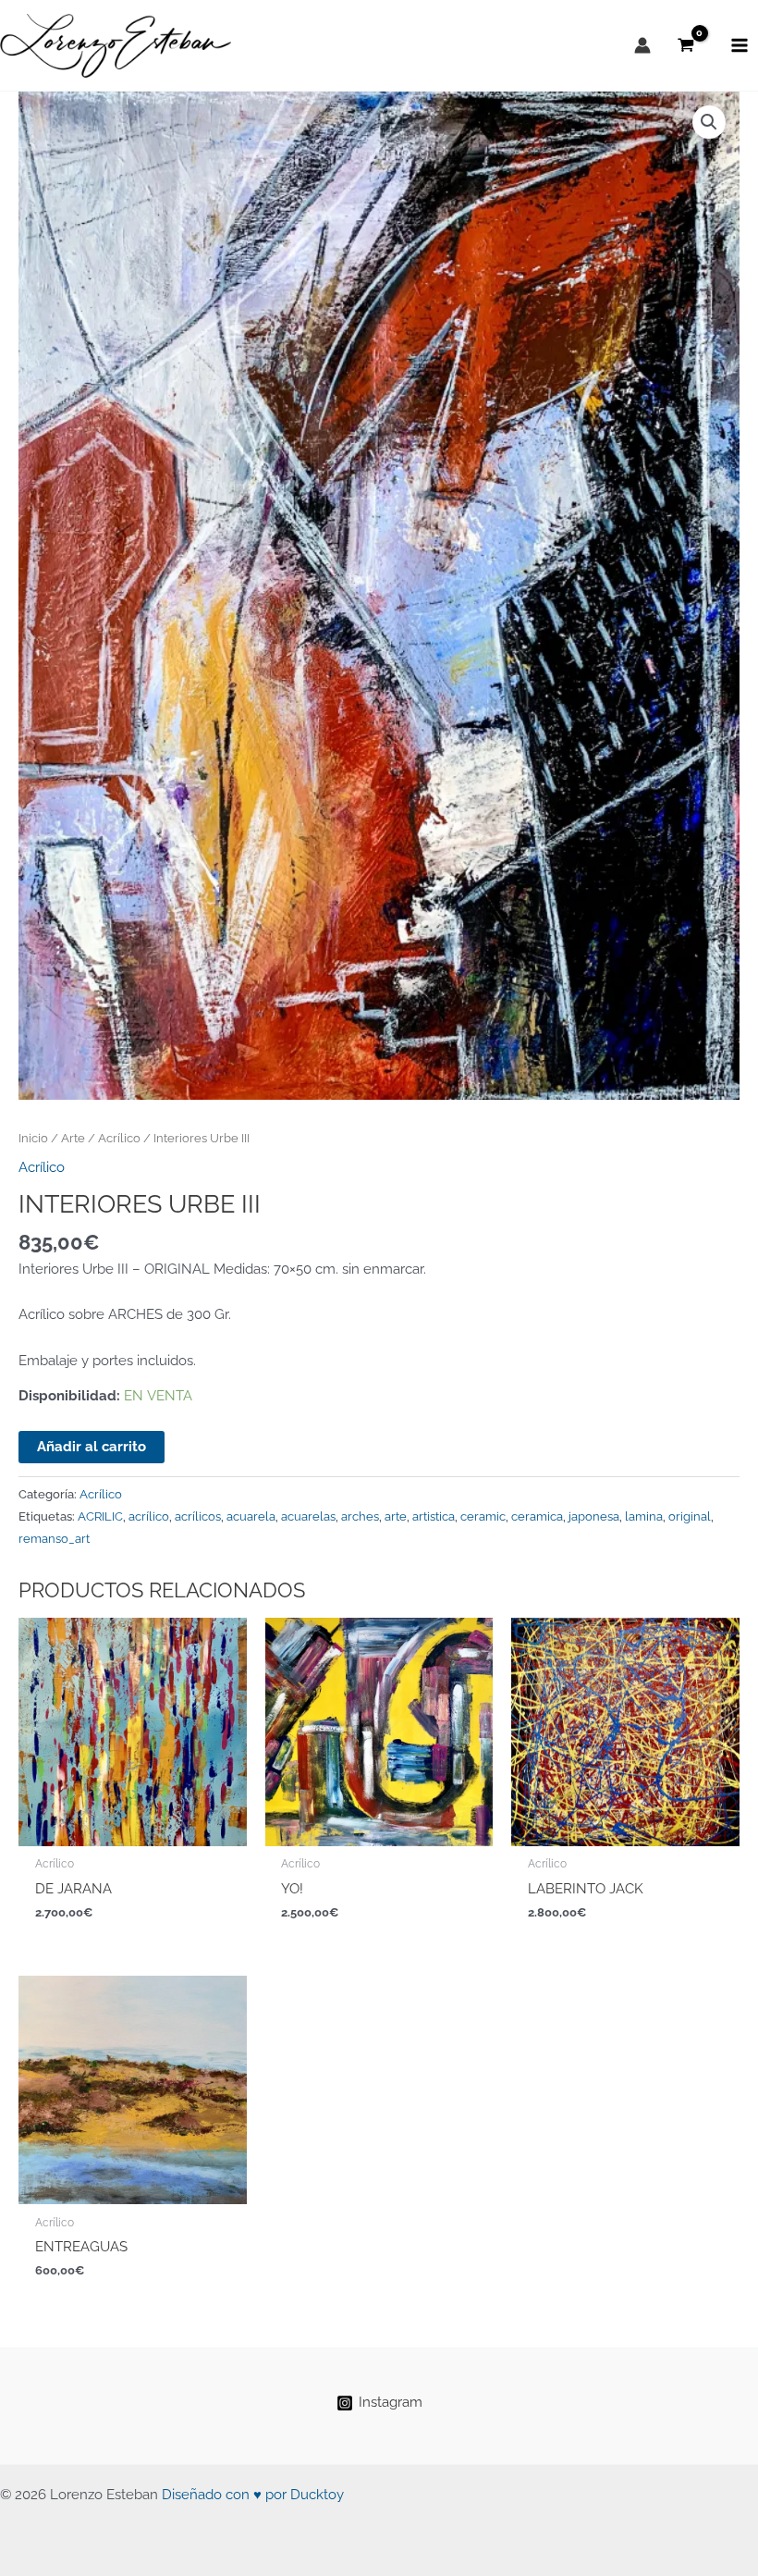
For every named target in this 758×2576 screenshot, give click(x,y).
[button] (709, 122)
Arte (73, 1138)
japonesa (594, 1516)
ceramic (483, 1516)
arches (360, 1516)
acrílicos (198, 1516)
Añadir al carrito (92, 1446)
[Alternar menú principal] (740, 45)
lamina (644, 1516)
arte (396, 1516)
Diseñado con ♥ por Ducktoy (253, 2494)
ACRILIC (100, 1516)
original (690, 1516)
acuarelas (308, 1516)
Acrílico (119, 1138)
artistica (434, 1516)
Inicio (33, 1138)
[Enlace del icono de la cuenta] (642, 45)
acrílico (149, 1516)
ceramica (537, 1516)
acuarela (251, 1516)
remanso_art (54, 1539)
